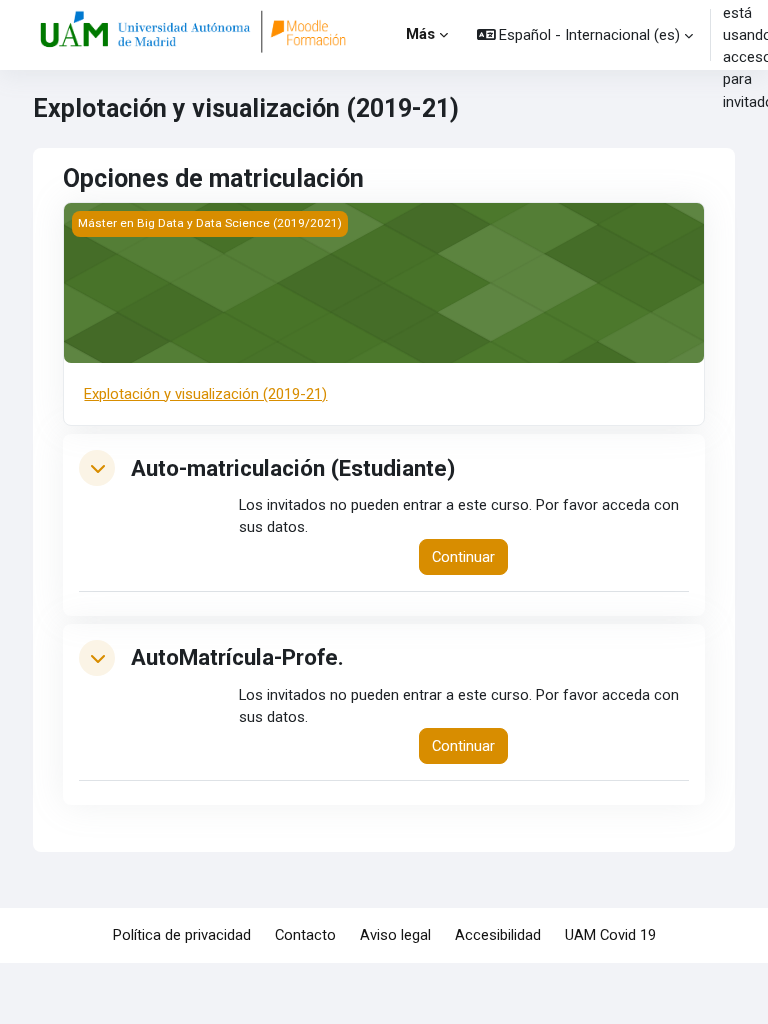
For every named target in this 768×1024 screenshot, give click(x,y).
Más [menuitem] (420, 34)
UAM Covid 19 (610, 935)
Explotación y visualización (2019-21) (205, 394)
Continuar (463, 557)
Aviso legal (395, 935)
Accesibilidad (498, 935)
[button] (585, 35)
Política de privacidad (182, 935)
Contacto (305, 935)
